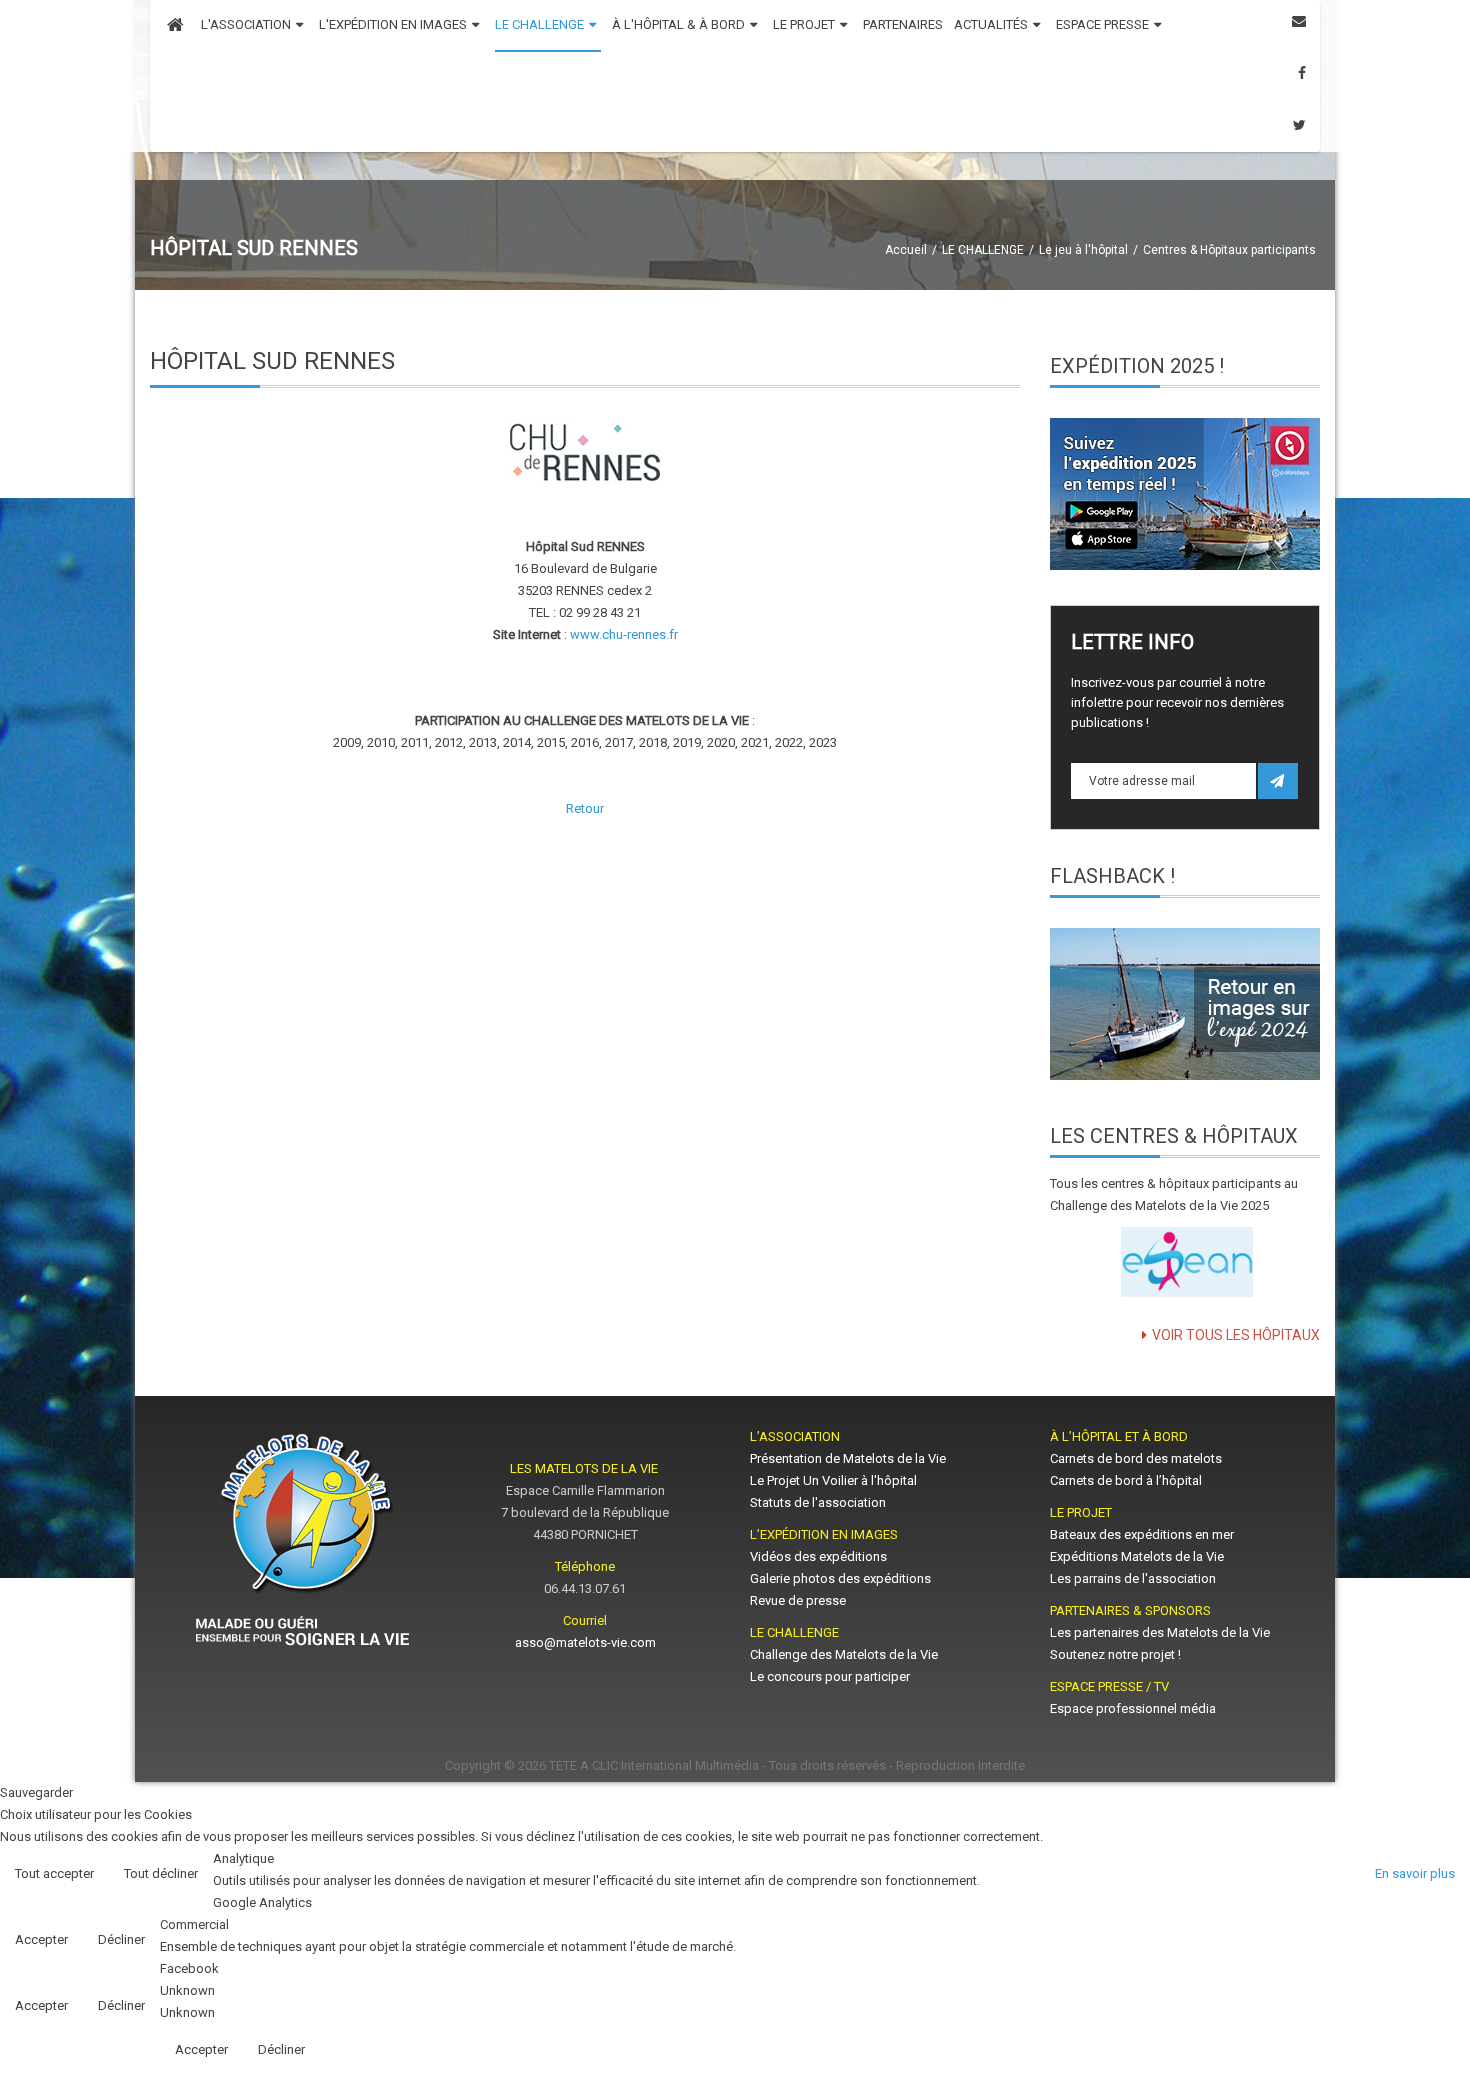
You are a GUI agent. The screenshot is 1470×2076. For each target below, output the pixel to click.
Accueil (906, 250)
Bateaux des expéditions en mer (1142, 1534)
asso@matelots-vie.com (585, 1642)
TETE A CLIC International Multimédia (654, 1765)
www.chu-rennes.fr (624, 634)
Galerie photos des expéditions (840, 1578)
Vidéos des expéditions (818, 1556)
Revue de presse (798, 1600)
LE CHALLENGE (983, 250)
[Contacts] (1299, 21)
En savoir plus (1415, 1873)
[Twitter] (1299, 125)
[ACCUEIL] (175, 26)
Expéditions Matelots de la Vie (1137, 1556)
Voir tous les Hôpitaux (1236, 1335)
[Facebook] (1302, 73)
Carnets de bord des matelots (1136, 1458)
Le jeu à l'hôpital (1083, 250)
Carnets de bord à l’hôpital (1126, 1480)
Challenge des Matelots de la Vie (844, 1654)
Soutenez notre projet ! (1115, 1654)
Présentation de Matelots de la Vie (848, 1458)
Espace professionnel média (1133, 1708)
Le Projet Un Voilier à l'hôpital (833, 1480)
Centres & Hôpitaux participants (1229, 250)
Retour (585, 808)
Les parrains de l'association (1133, 1578)
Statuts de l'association (818, 1502)
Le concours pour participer (830, 1676)
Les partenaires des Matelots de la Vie (1161, 1632)
